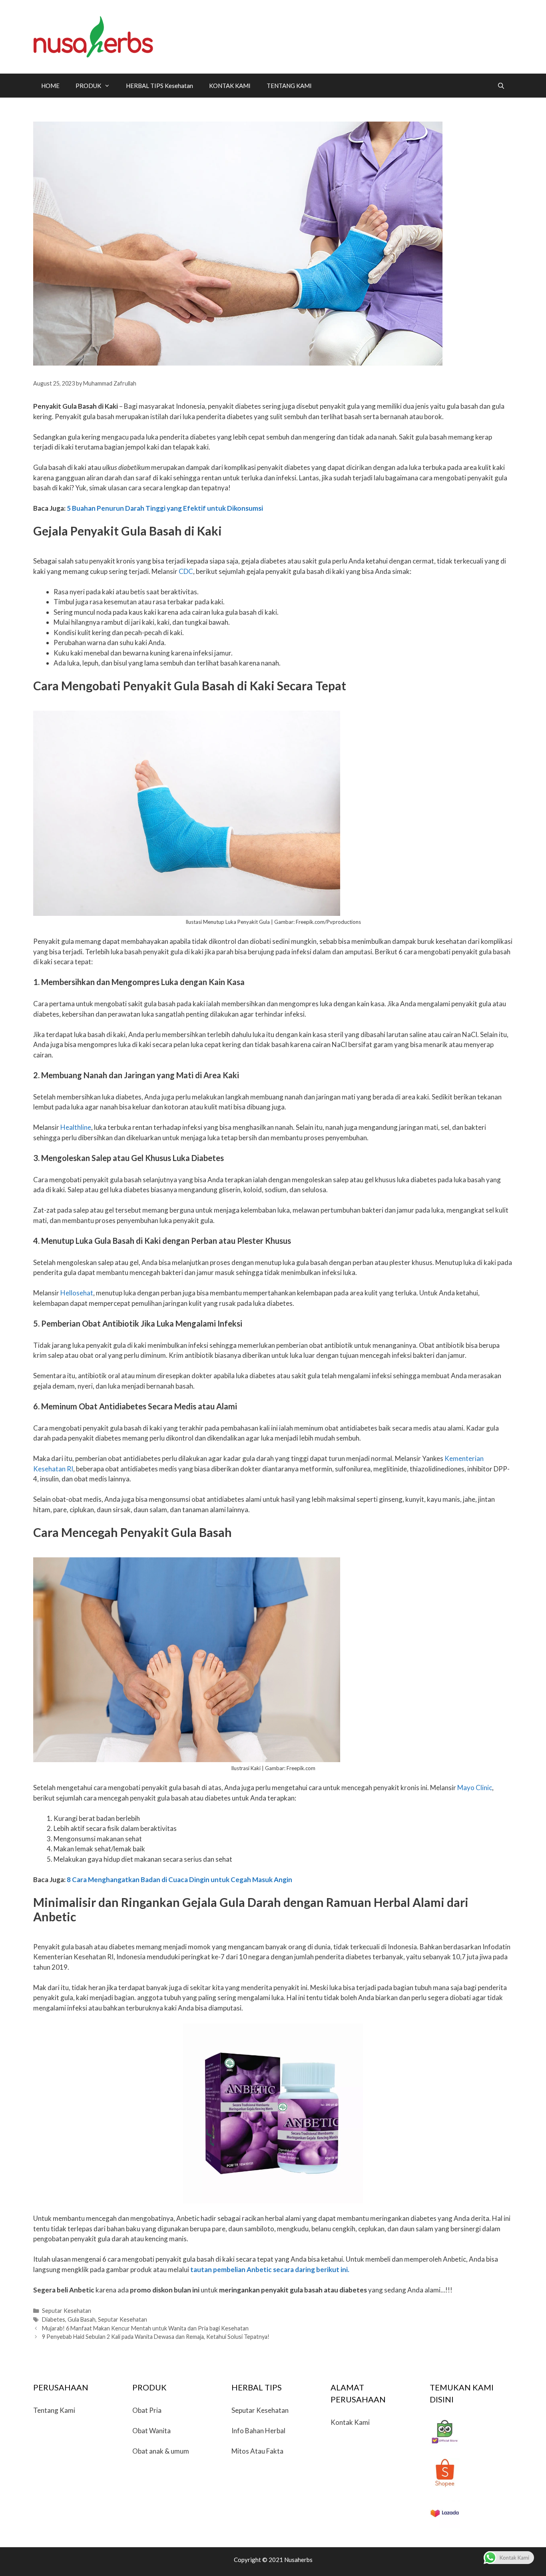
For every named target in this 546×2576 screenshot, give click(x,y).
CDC (186, 571)
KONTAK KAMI (230, 86)
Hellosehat (77, 1293)
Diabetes (54, 2319)
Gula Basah (82, 2319)
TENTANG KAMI (289, 86)
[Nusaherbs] (93, 36)
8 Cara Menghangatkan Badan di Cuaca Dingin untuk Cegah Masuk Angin (179, 1880)
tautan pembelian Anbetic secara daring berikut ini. (270, 2269)
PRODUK (88, 86)
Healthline (76, 1127)
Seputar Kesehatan (67, 2311)
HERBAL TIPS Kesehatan (159, 86)
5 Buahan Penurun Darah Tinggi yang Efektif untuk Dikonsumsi (165, 508)
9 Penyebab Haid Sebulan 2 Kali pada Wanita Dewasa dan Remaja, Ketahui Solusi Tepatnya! (156, 2337)
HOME (50, 86)
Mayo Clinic (475, 1788)
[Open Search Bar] (501, 86)
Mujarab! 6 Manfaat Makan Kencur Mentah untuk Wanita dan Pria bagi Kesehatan (145, 2328)
